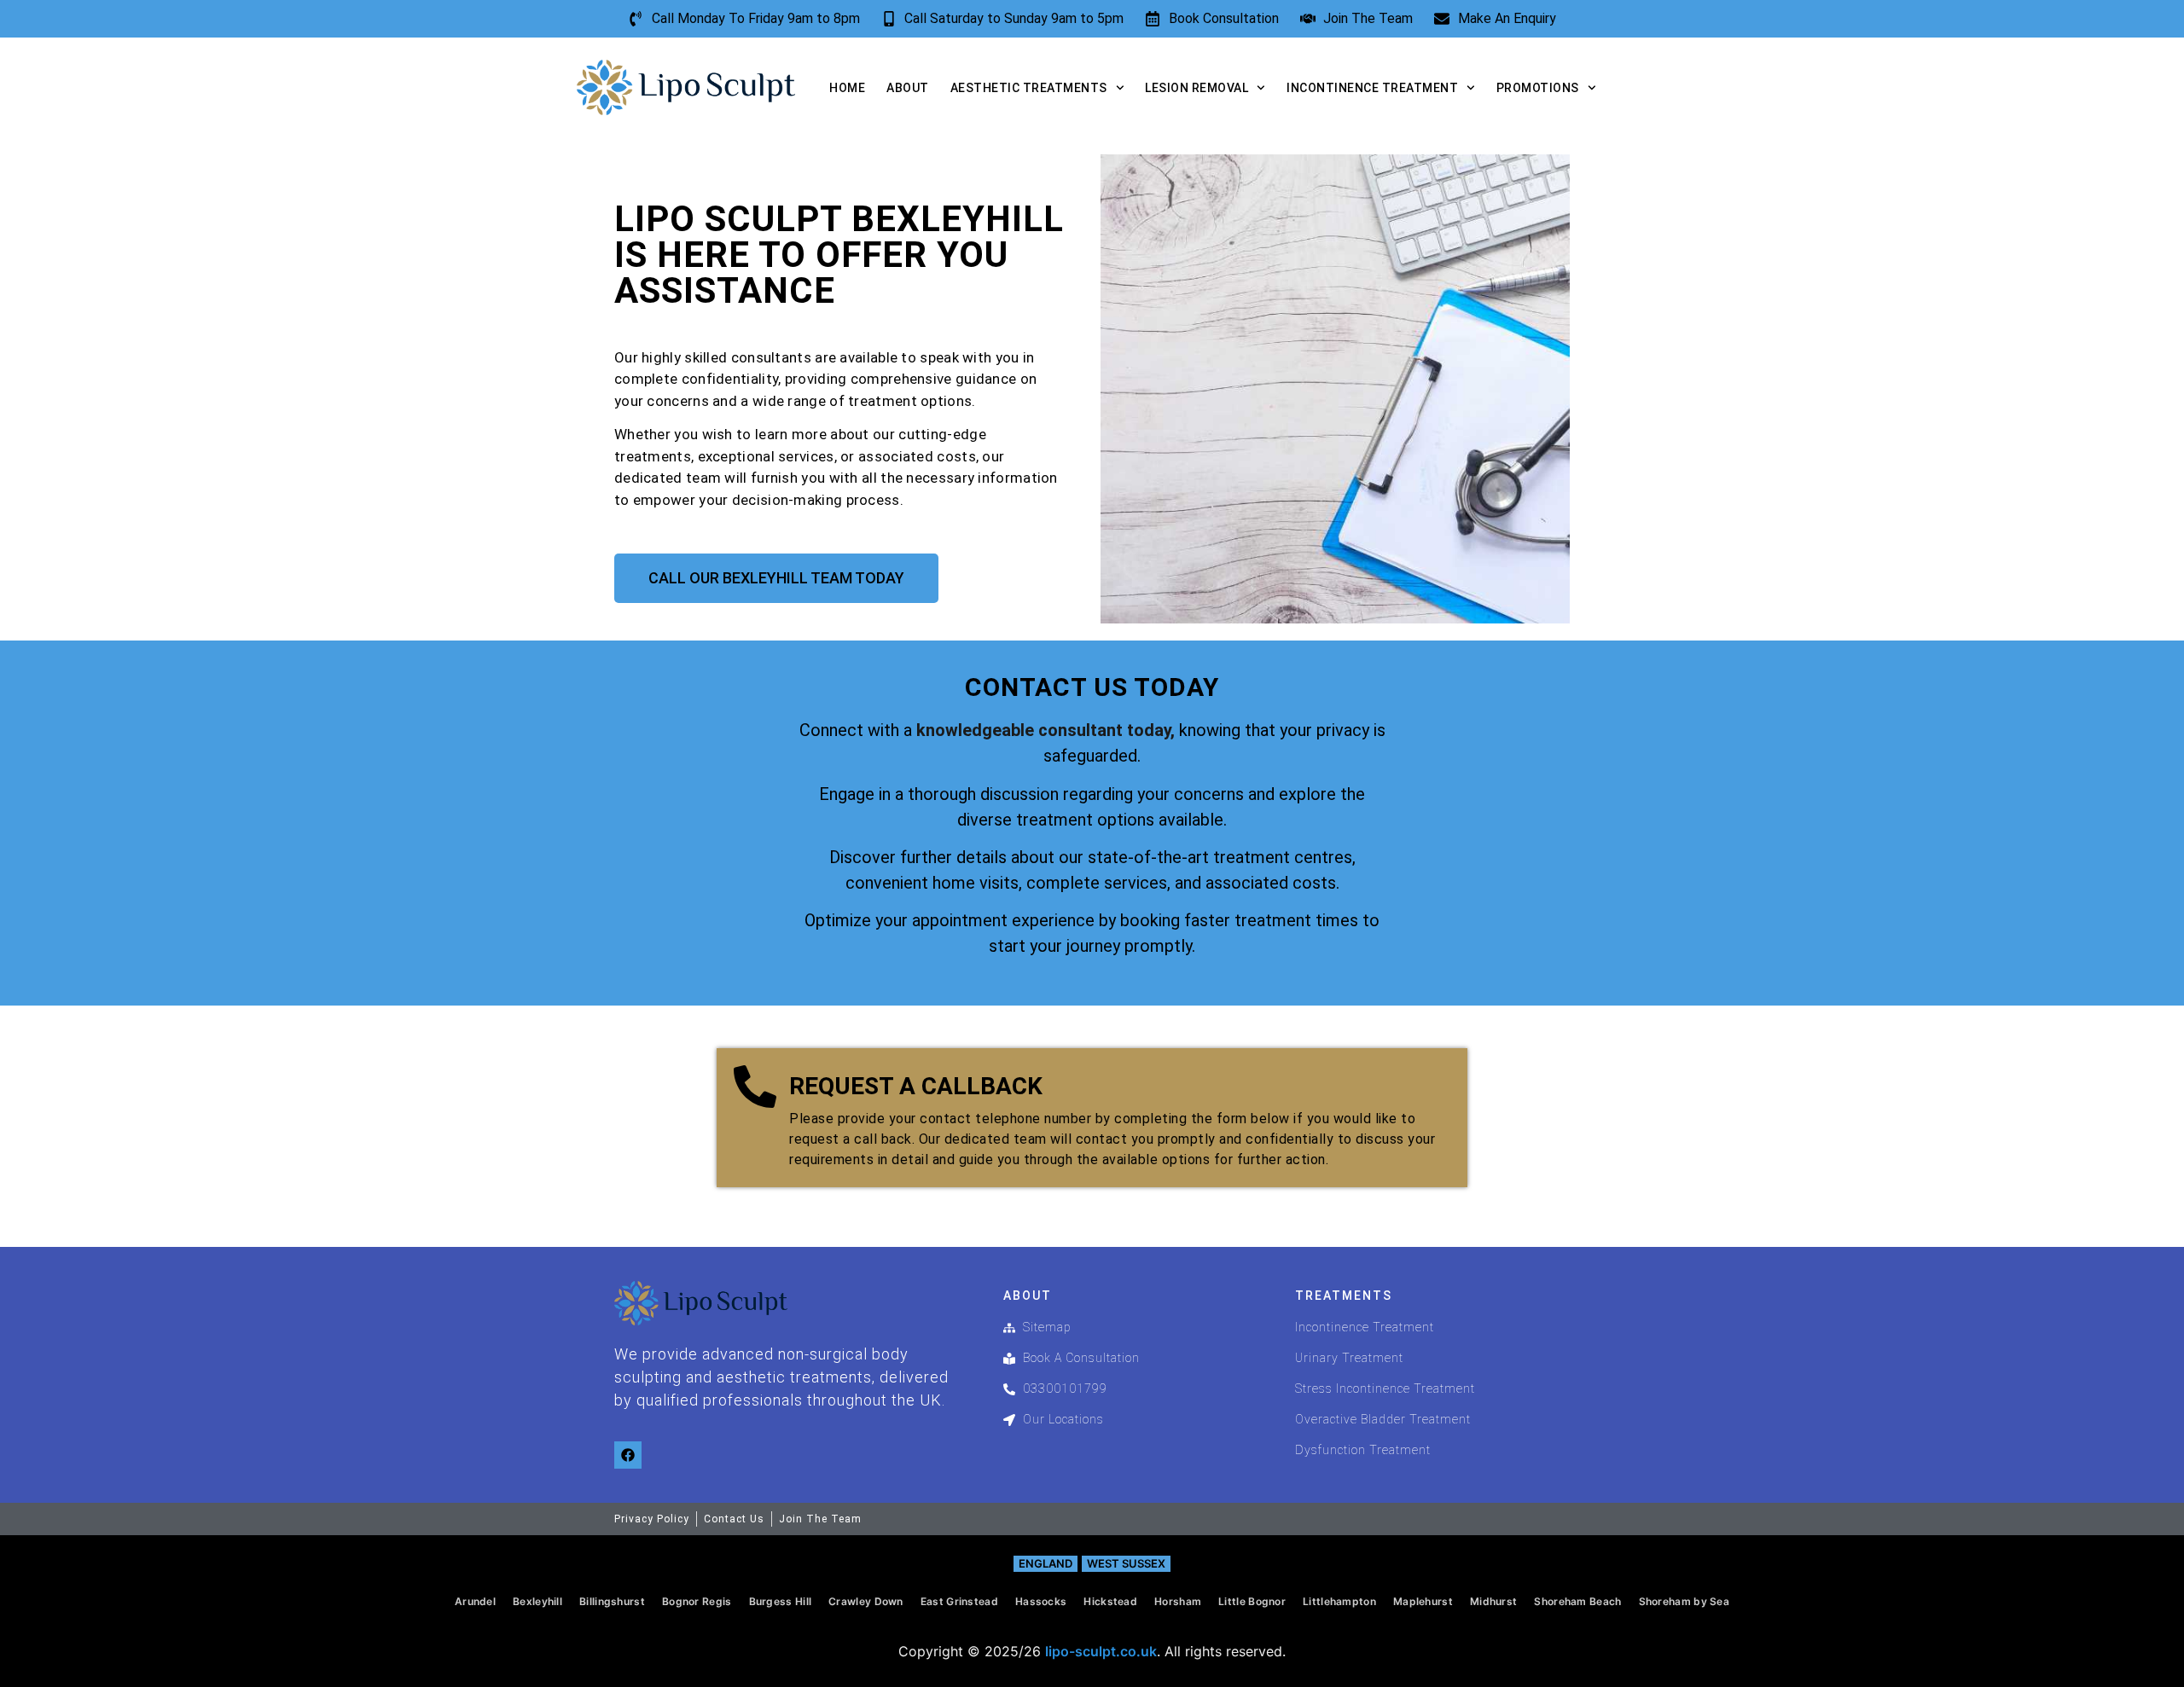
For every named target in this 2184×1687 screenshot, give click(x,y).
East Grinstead (959, 1601)
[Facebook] (628, 1455)
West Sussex (1126, 1563)
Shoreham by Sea (1684, 1601)
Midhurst (1493, 1601)
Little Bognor (1252, 1601)
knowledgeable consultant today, (1046, 730)
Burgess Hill (781, 1601)
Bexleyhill (537, 1601)
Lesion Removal (1197, 88)
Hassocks (1041, 1601)
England (1046, 1563)
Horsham (1178, 1601)
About (908, 88)
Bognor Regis (697, 1601)
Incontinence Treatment (1372, 88)
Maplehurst (1423, 1601)
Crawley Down (866, 1601)
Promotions (1538, 88)
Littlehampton (1339, 1601)
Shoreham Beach (1577, 1601)
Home (847, 88)
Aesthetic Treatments (1029, 88)
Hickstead (1110, 1601)
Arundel (475, 1601)
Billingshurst (612, 1601)
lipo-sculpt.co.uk (1101, 1651)
